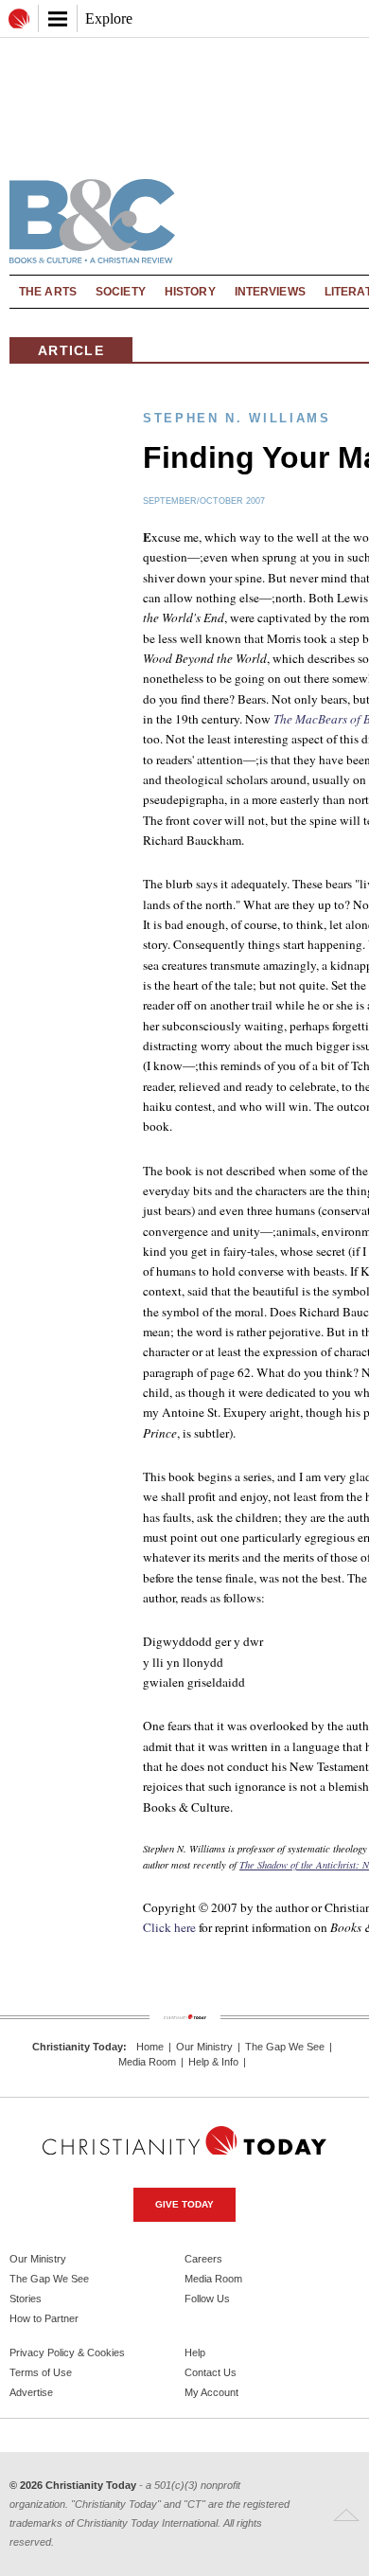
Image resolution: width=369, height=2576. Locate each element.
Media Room (147, 2062)
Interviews (270, 292)
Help (195, 2352)
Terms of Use (41, 2372)
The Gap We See (285, 2047)
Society (121, 292)
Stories (26, 2299)
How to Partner (44, 2318)
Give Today (184, 2204)
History (190, 292)
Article (71, 350)
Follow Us (207, 2299)
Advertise (31, 2392)
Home (150, 2047)
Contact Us (211, 2372)
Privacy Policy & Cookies (67, 2352)
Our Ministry (204, 2047)
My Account (211, 2392)
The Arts (48, 292)
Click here (169, 1927)
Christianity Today (78, 2047)
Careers (203, 2259)
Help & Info (213, 2062)
